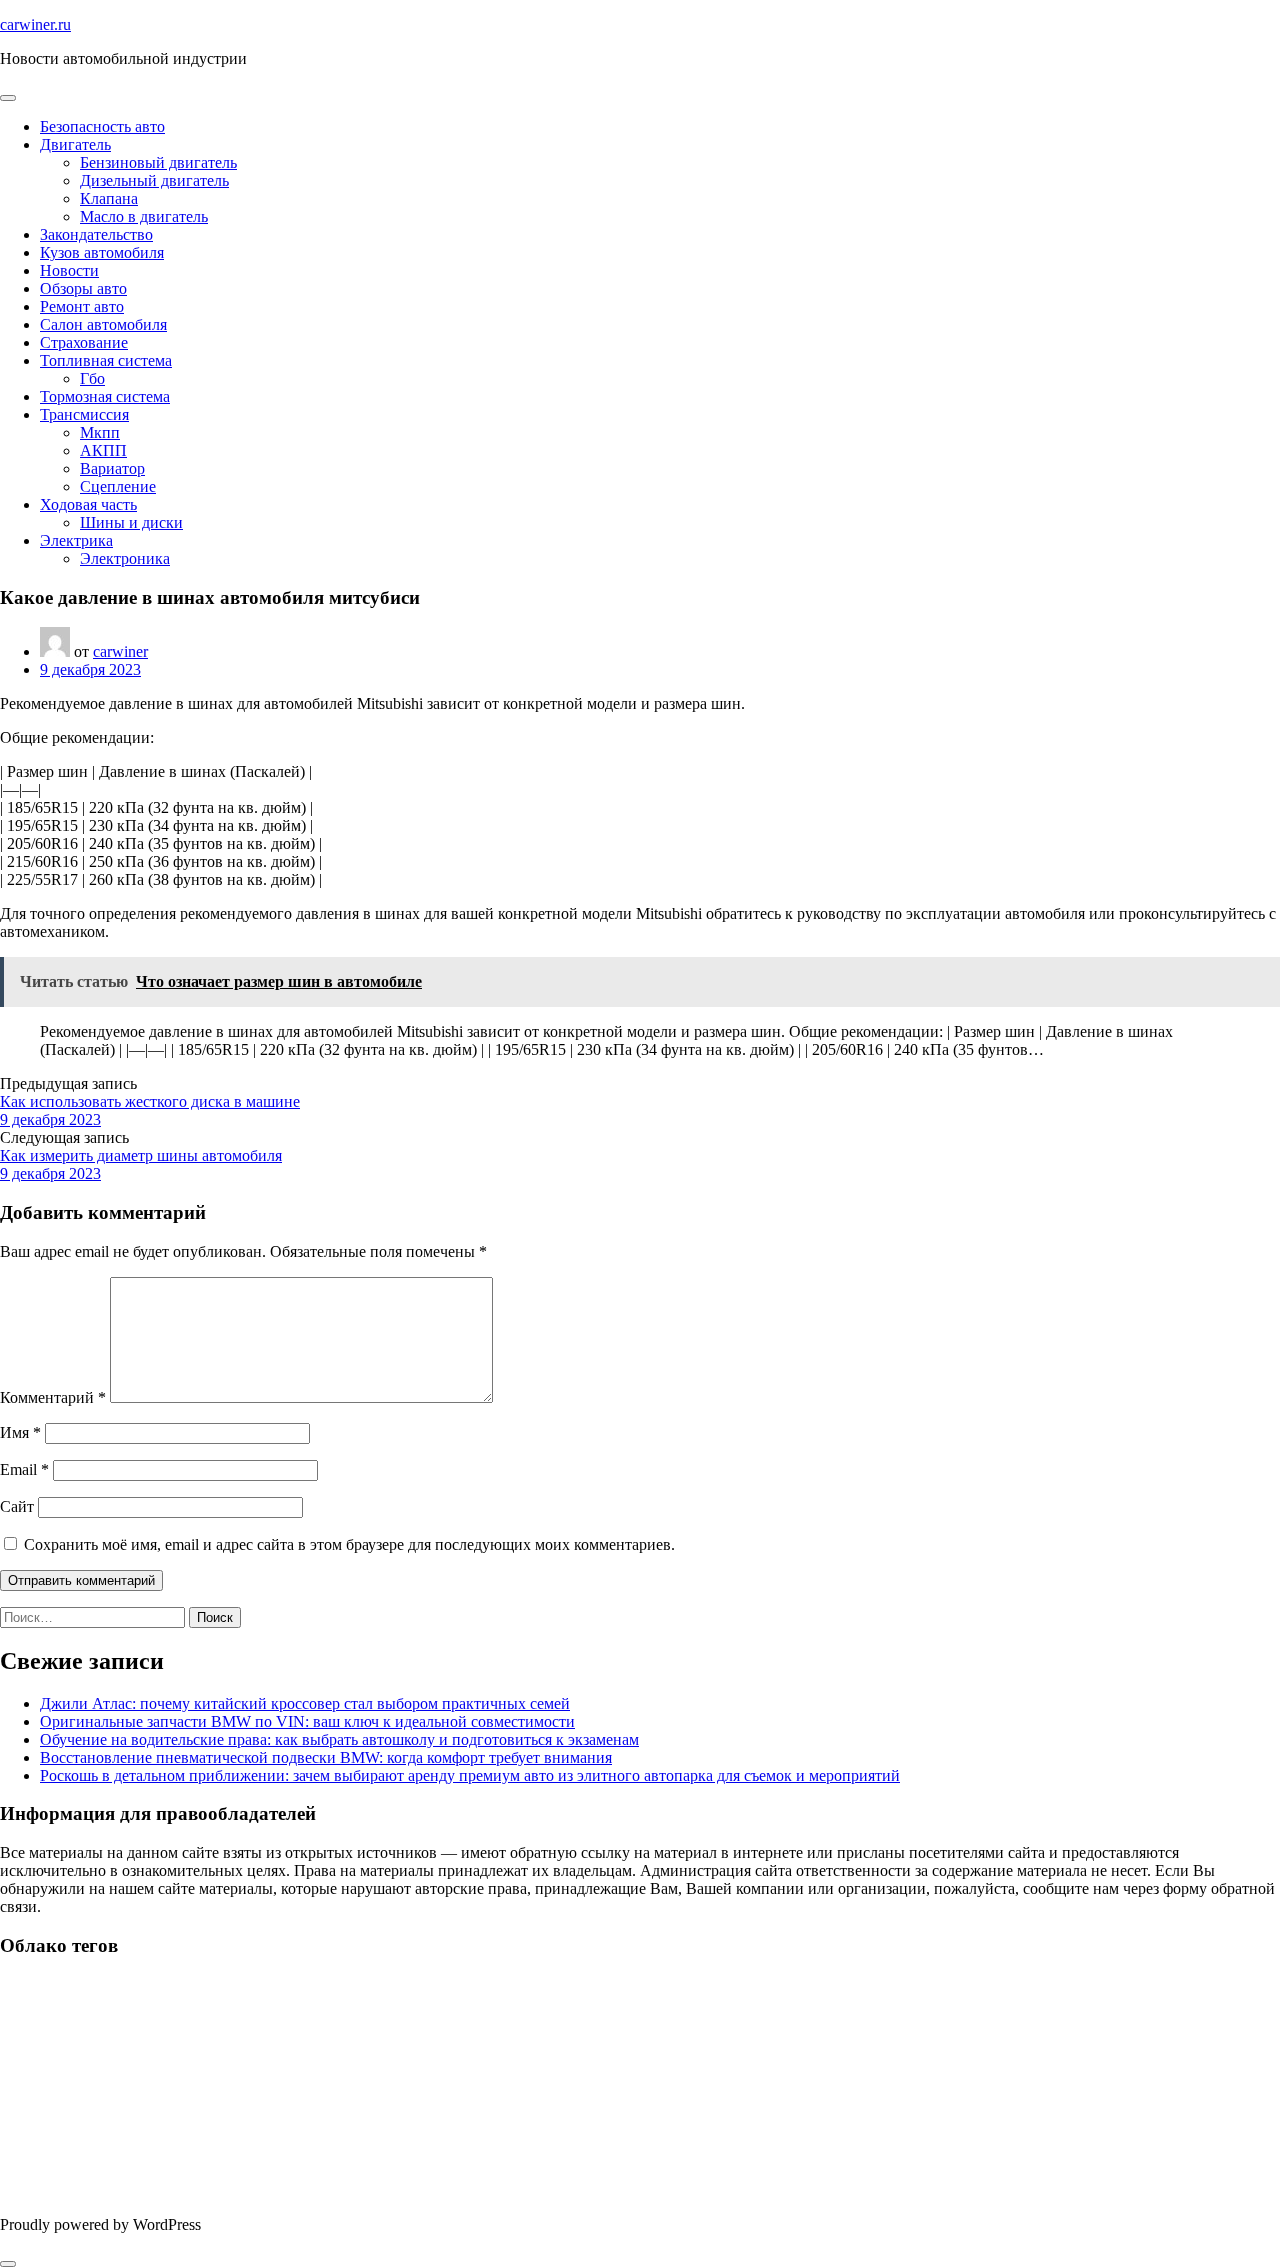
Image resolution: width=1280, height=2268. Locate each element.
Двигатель (75, 144)
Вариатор (112, 468)
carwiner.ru (35, 24)
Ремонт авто (82, 306)
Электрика (76, 540)
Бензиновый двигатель (158, 162)
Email (24, 1469)
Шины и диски (131, 522)
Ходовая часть (88, 504)
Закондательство (96, 234)
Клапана (109, 198)
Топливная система (106, 360)
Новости (69, 270)
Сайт (17, 1506)
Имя (20, 1432)
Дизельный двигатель (154, 180)
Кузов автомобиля (102, 252)
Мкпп (100, 432)
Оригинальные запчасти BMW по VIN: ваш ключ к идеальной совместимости (307, 1721)
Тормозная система (105, 396)
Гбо (92, 378)
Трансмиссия (84, 414)
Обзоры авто (83, 288)
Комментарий (53, 1397)
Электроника (125, 558)
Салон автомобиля (103, 324)
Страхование (84, 342)
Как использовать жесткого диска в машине (150, 1101)
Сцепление (118, 486)
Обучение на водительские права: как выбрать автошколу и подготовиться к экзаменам (339, 1739)
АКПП (103, 450)
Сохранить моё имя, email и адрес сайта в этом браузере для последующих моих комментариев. (349, 1544)
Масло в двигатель (144, 216)
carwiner (120, 651)
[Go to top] (8, 2264)
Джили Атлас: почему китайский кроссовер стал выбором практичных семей (305, 1703)
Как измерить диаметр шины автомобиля (141, 1155)
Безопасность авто (102, 126)
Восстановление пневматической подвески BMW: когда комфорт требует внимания (326, 1757)
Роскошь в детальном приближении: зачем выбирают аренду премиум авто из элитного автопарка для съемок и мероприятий (470, 1775)
